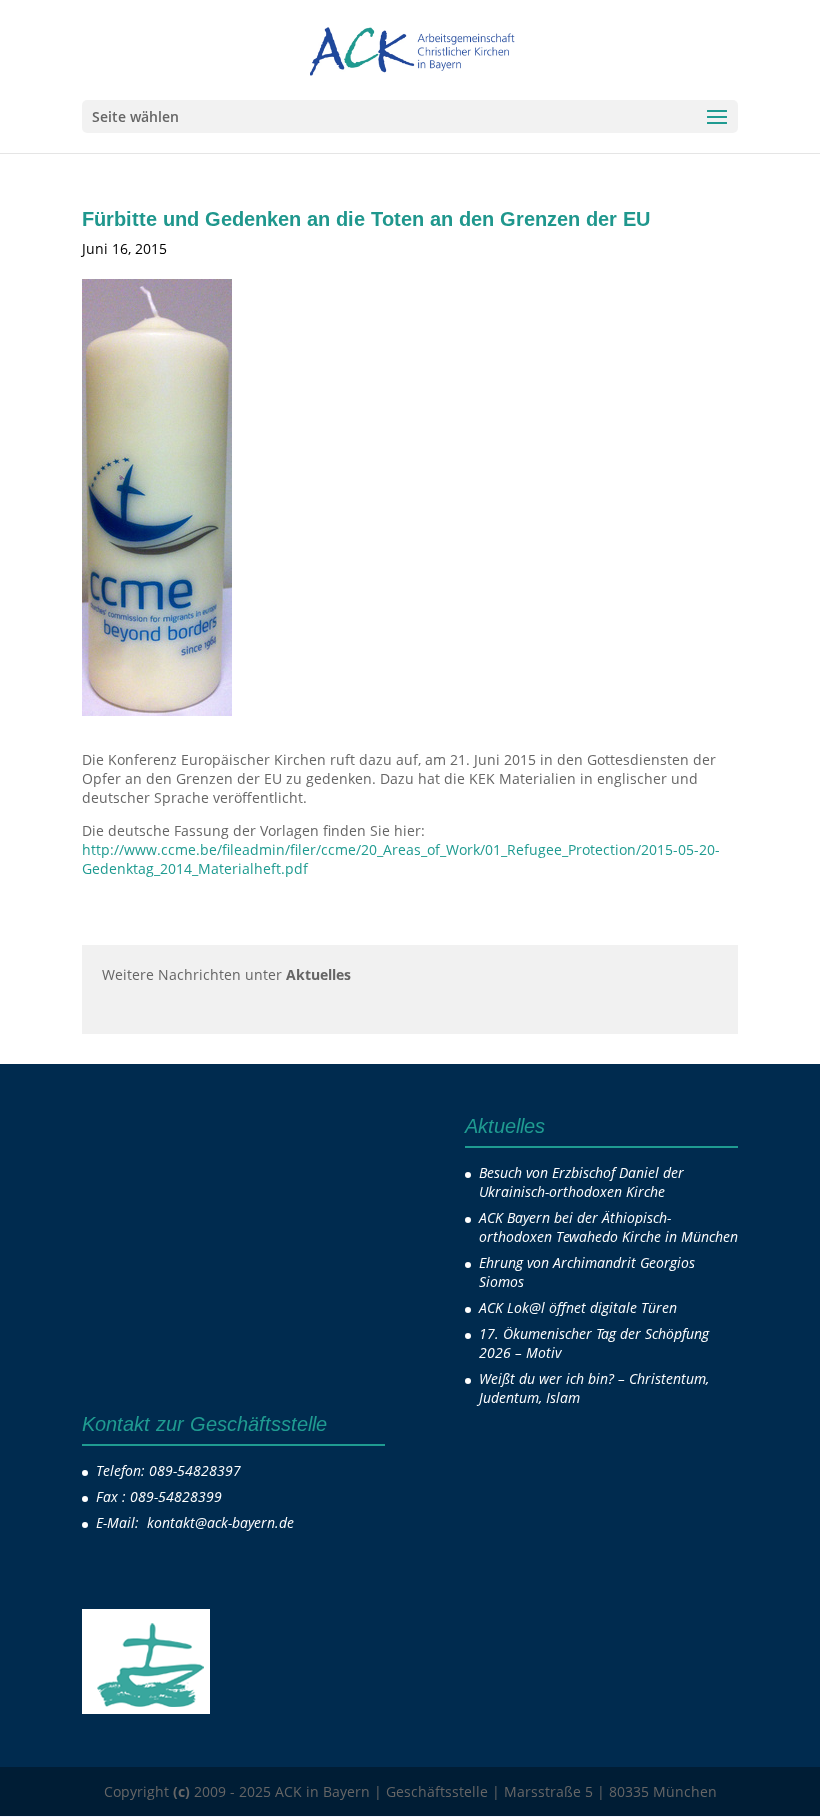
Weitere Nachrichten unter (226, 974)
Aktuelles (280, 248)
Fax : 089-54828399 (159, 1496)
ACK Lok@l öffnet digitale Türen (578, 1307)
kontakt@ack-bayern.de (222, 1522)
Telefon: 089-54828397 (168, 1470)
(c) (181, 1791)
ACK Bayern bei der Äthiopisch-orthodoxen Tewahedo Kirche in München (608, 1227)
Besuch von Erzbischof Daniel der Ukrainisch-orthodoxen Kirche (581, 1182)
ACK (208, 248)
